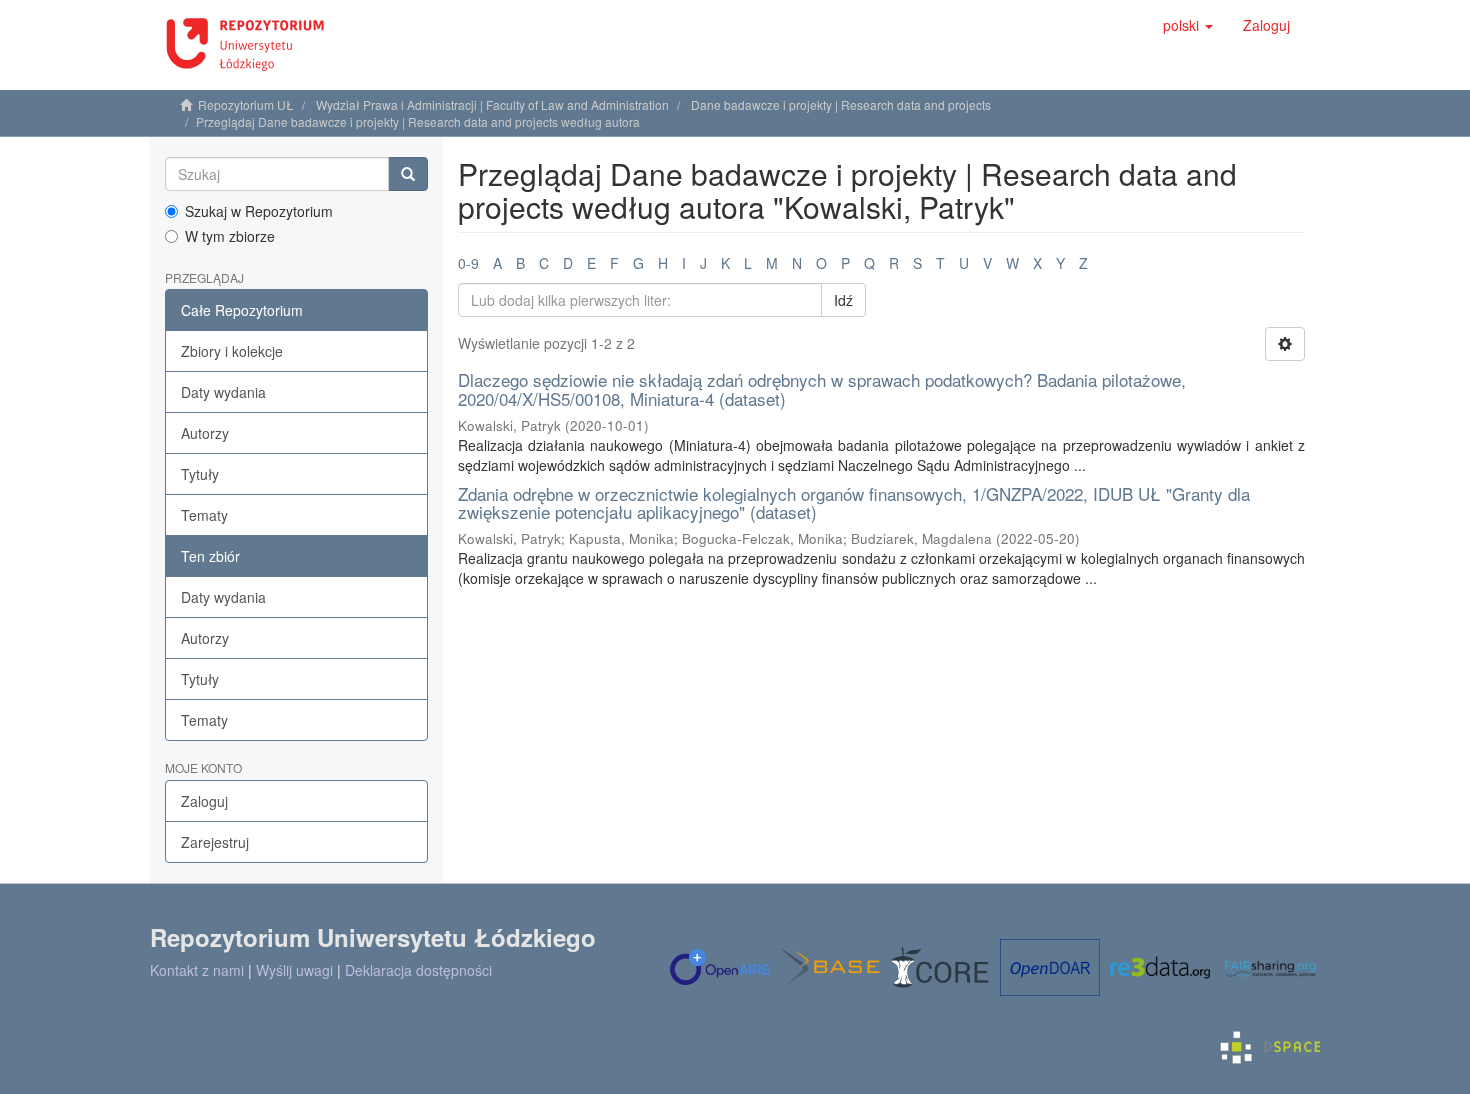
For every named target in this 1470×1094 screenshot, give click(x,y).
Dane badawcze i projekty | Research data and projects (841, 104)
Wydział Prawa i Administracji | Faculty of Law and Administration (492, 104)
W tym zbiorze (230, 236)
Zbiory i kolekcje (232, 351)
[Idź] (408, 174)
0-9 (468, 263)
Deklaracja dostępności (418, 970)
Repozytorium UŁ (246, 104)
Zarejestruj (215, 842)
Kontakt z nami (197, 970)
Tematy (204, 515)
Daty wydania (223, 392)
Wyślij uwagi (294, 970)
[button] (1188, 25)
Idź (843, 300)
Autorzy (205, 433)
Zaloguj (204, 801)
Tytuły (200, 474)
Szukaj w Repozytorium (259, 211)
